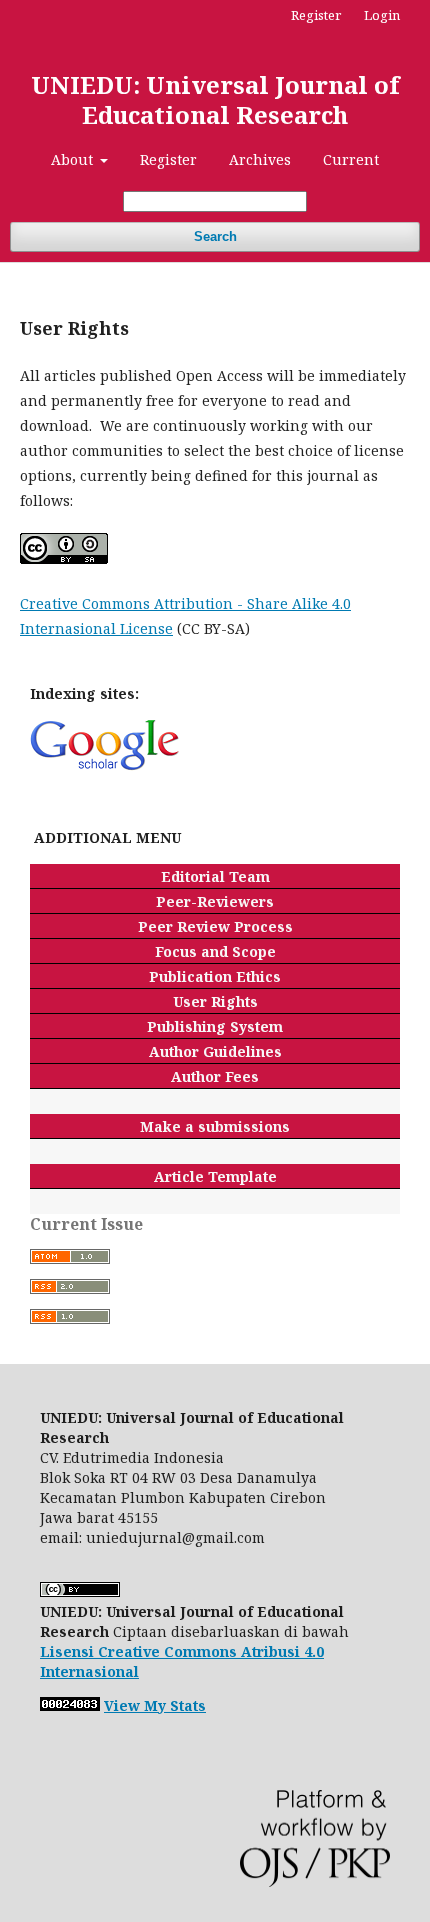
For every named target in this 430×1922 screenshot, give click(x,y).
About (74, 159)
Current (351, 159)
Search (215, 236)
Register (168, 159)
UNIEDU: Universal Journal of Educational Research (215, 99)
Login (382, 15)
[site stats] (70, 1705)
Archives (260, 159)
